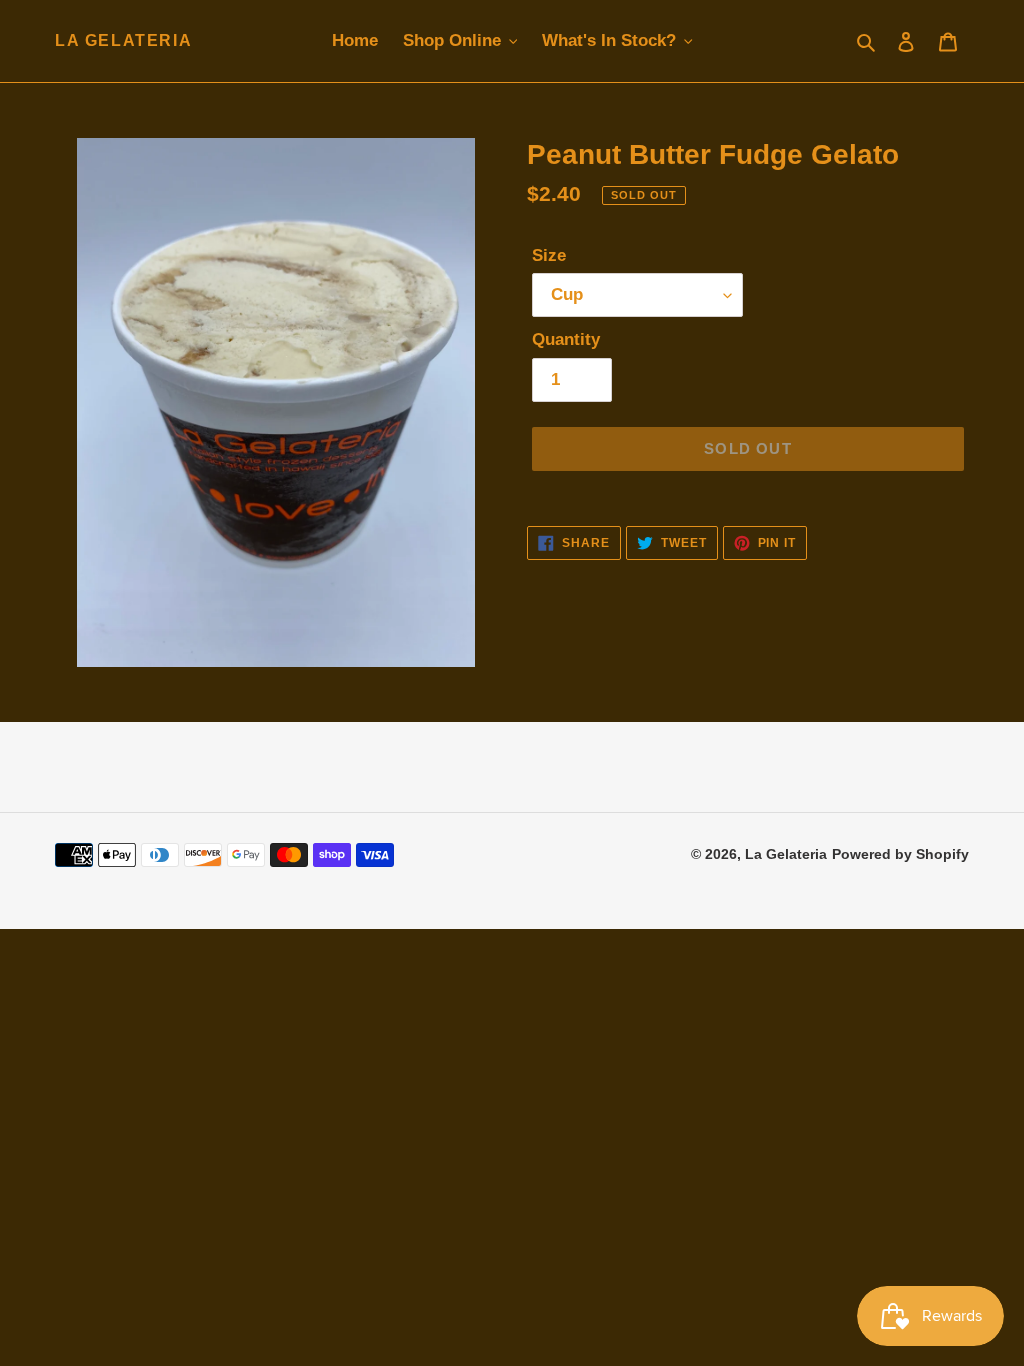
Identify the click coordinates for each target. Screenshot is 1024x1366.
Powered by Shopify (900, 854)
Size (549, 255)
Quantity (566, 339)
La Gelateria (123, 40)
